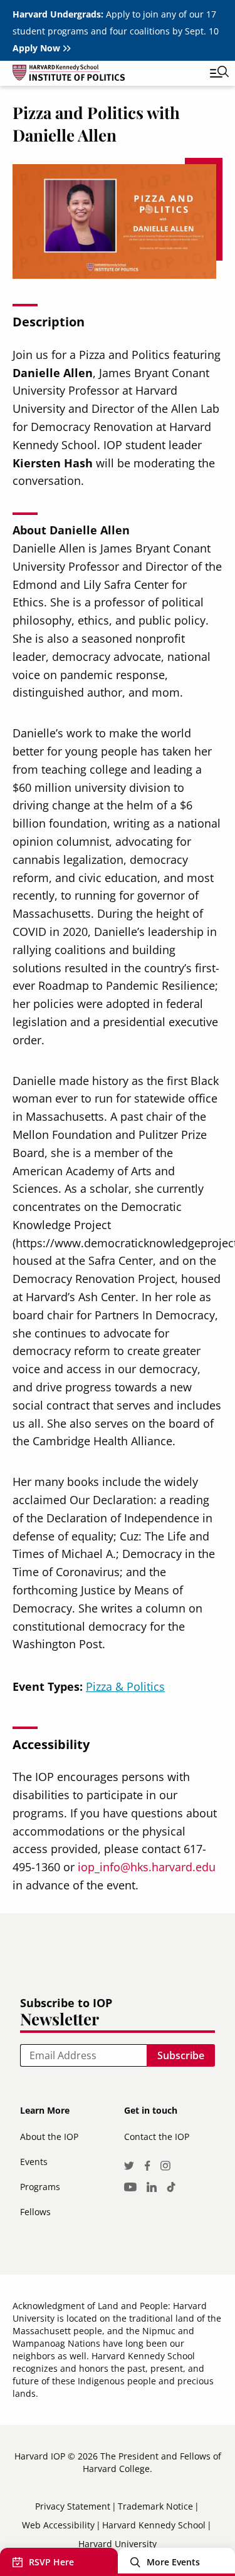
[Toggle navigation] (210, 73)
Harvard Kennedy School (154, 2525)
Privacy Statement (73, 2506)
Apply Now (36, 48)
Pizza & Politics (125, 1686)
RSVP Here (51, 2562)
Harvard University (118, 2544)
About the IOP (49, 2137)
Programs (40, 2187)
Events (34, 2162)
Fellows (35, 2212)
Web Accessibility (58, 2525)
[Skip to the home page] (105, 75)
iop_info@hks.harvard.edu (147, 1867)
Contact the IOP (157, 2137)
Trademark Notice (155, 2506)
